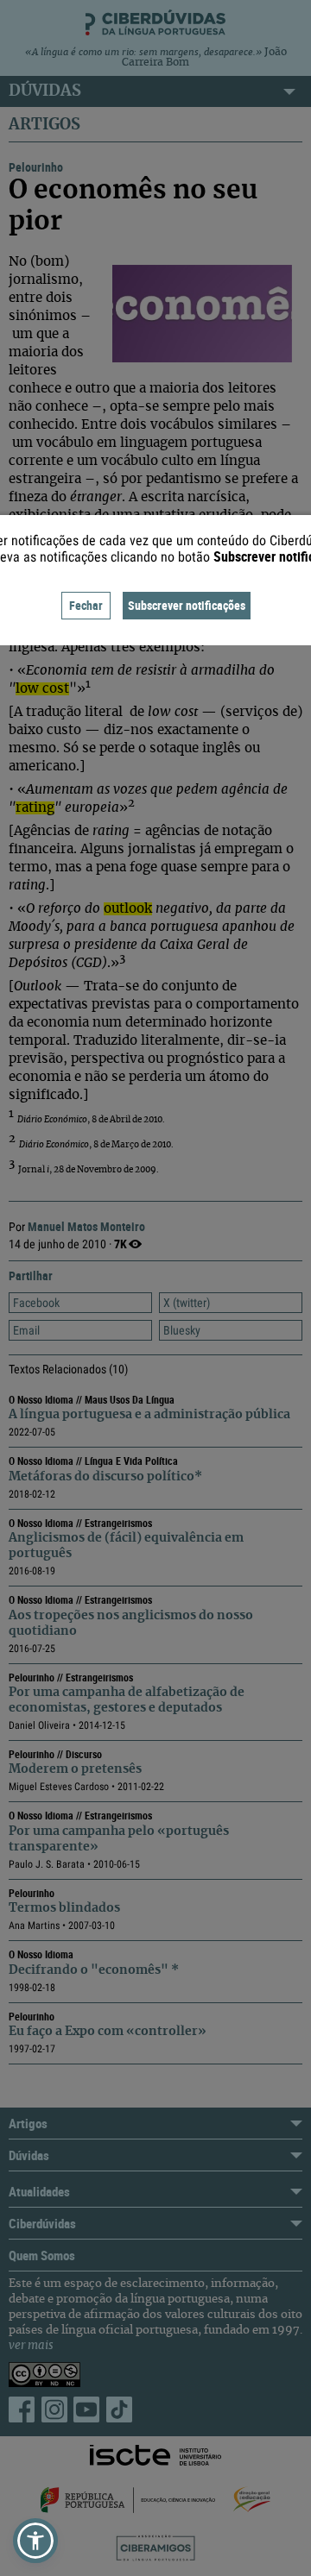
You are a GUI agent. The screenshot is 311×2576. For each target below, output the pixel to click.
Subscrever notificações (187, 605)
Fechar (86, 605)
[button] (35, 2541)
